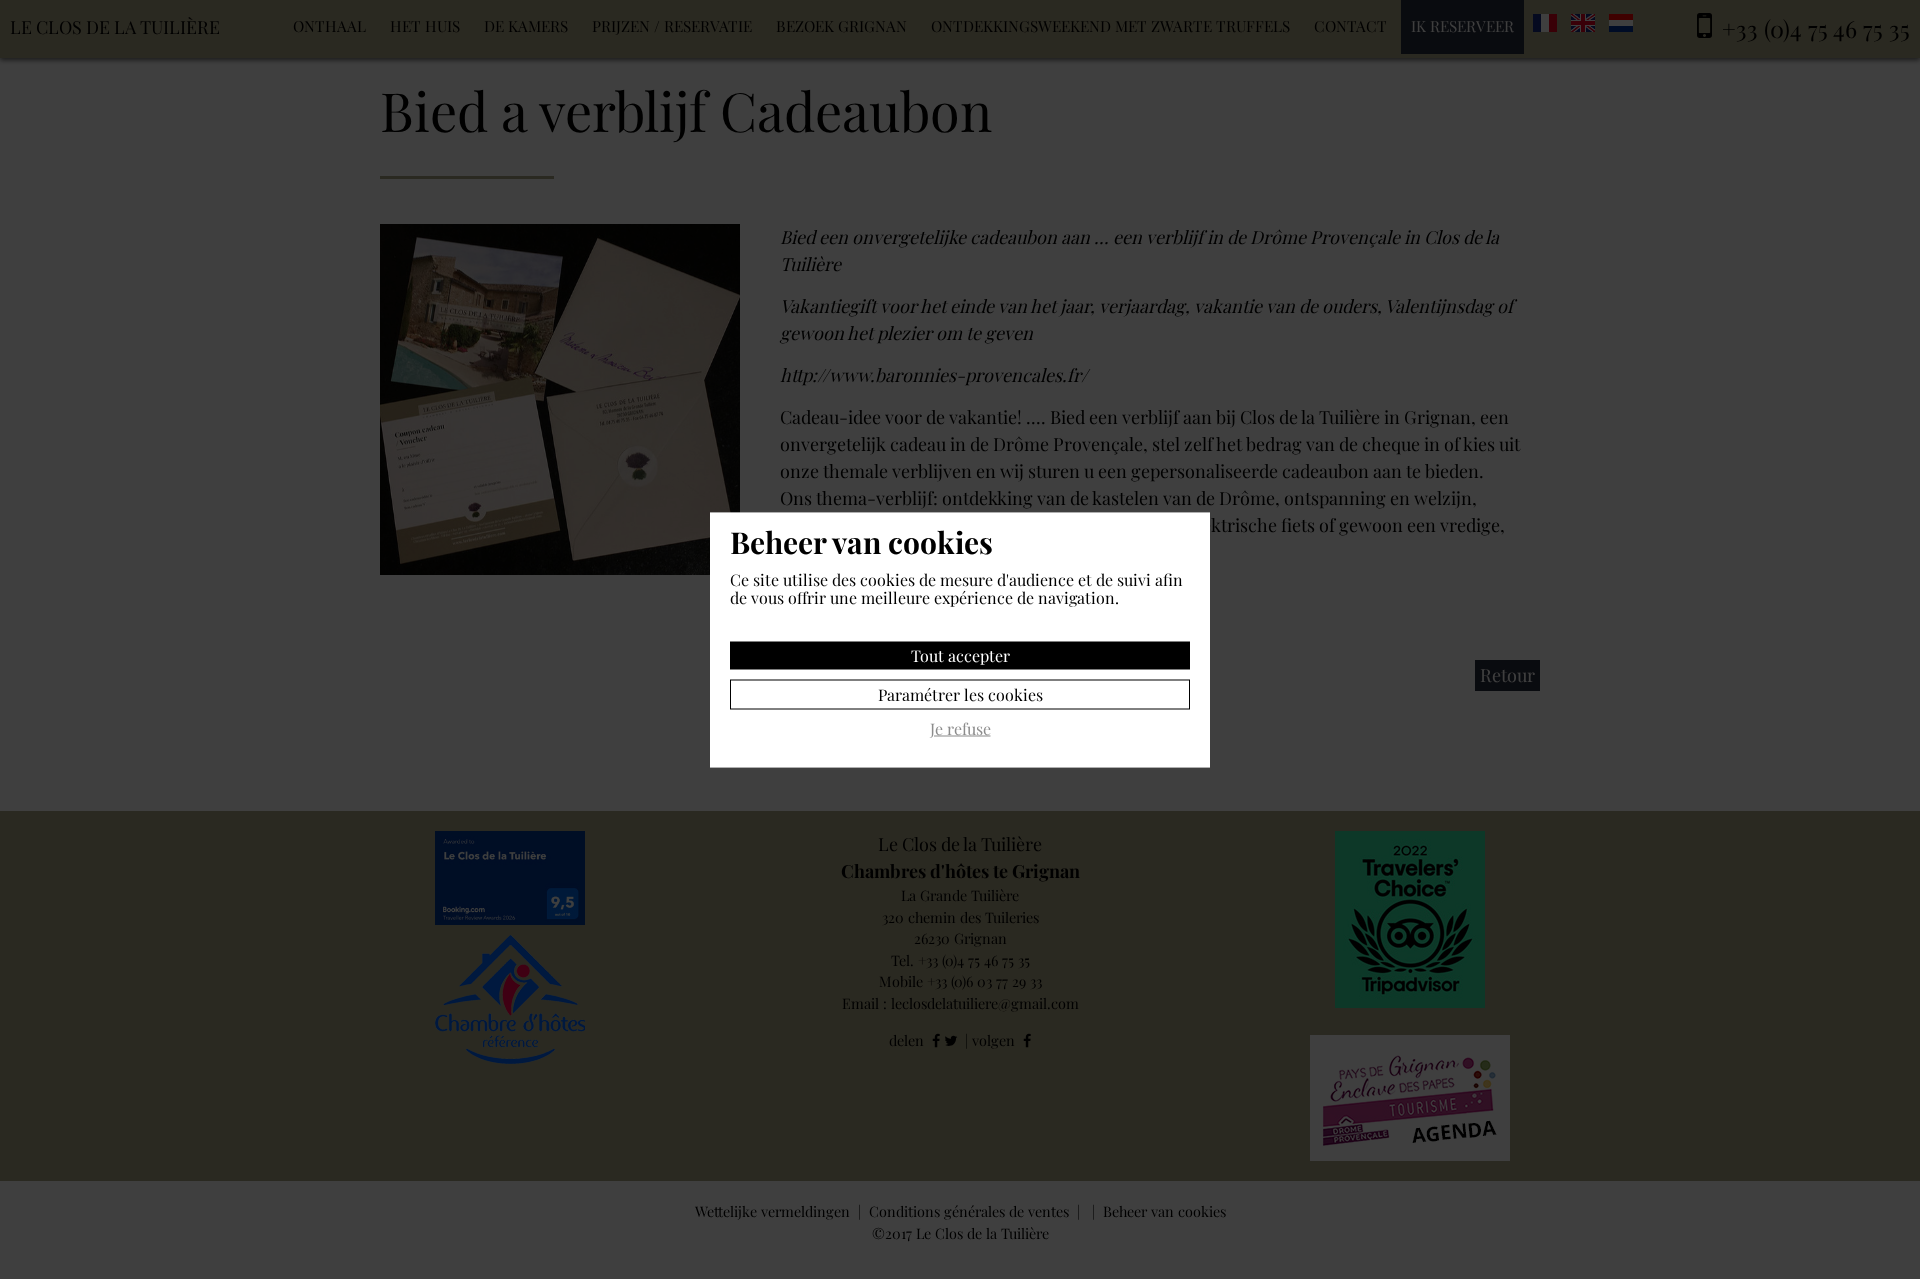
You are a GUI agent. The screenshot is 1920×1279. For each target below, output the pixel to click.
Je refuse (960, 728)
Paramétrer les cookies (960, 693)
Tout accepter (960, 654)
